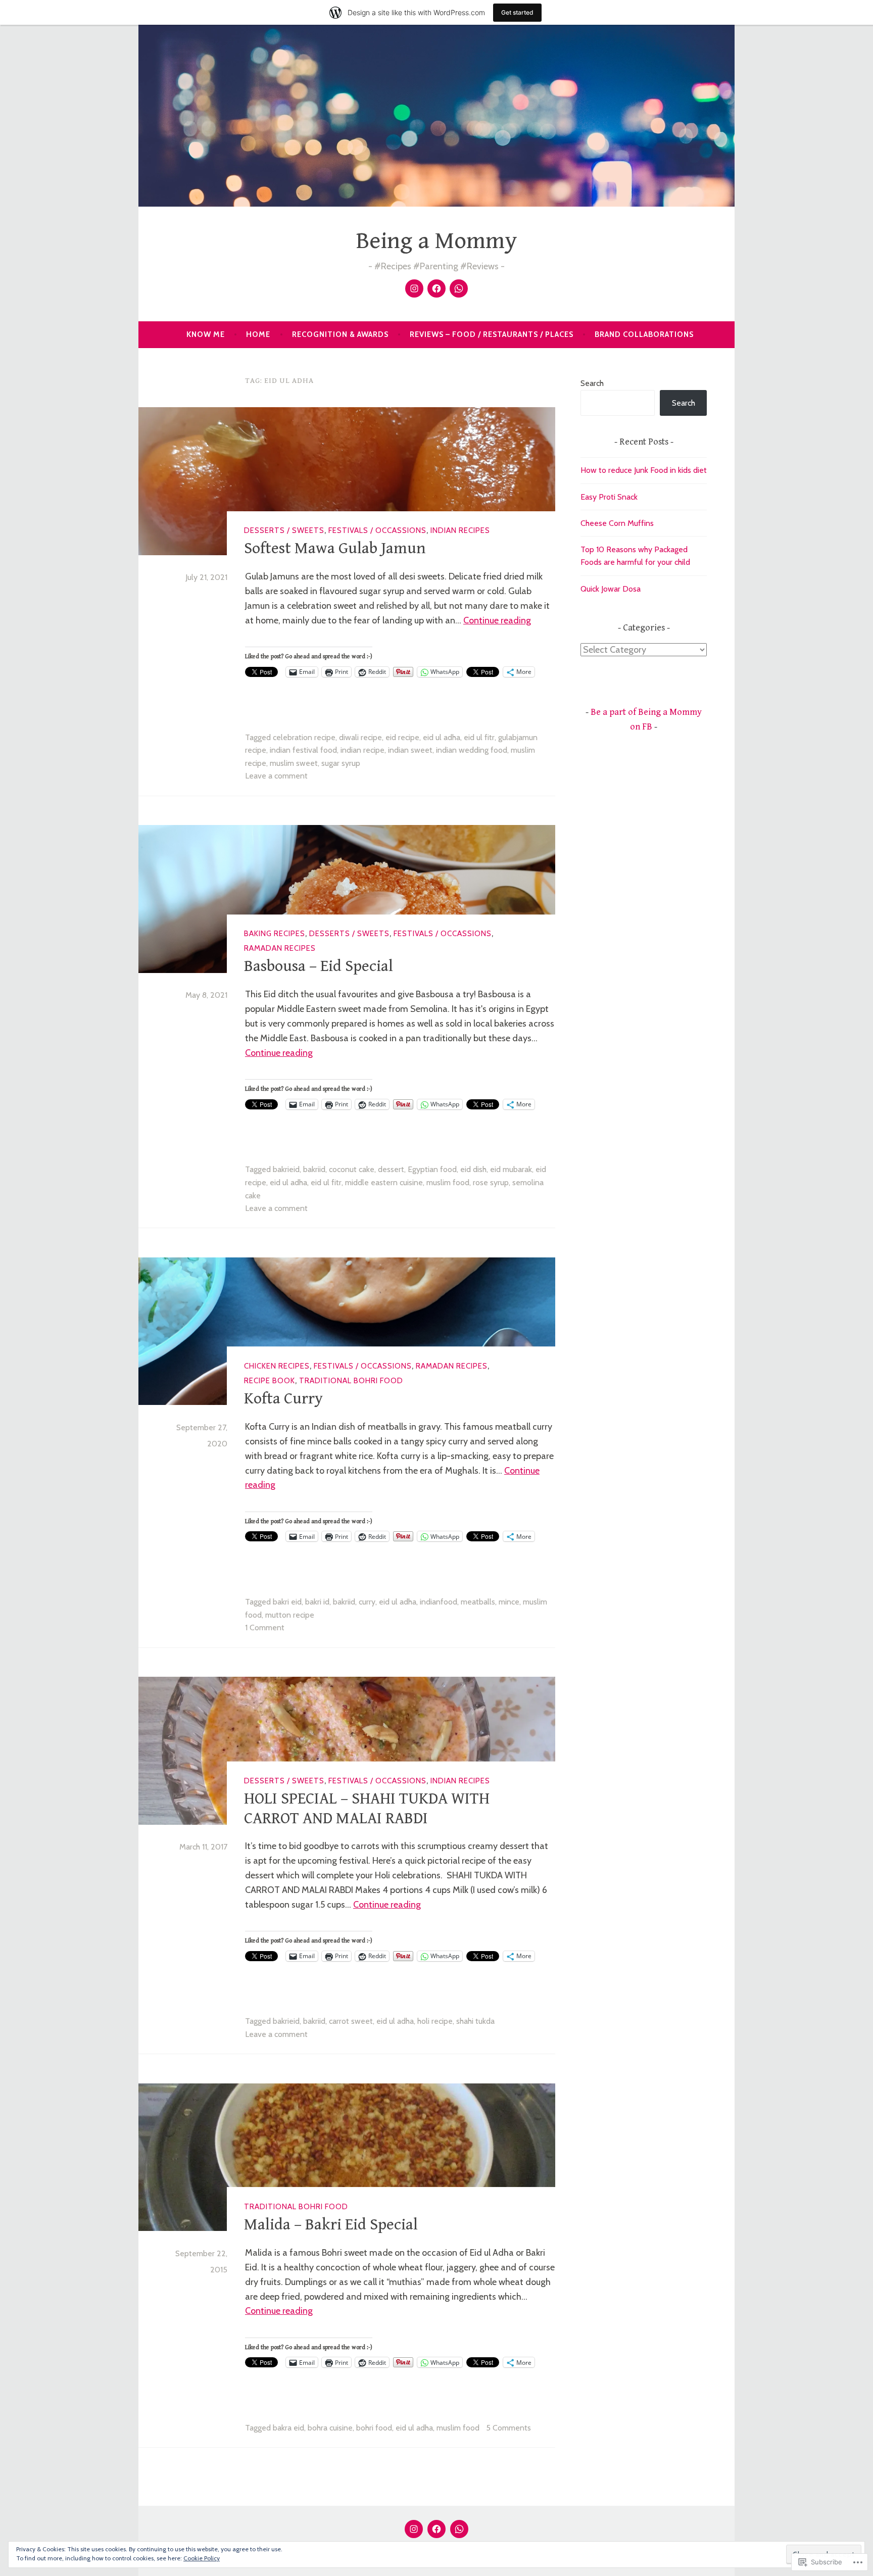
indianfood (439, 1602)
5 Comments (508, 2428)
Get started (517, 12)
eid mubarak (511, 1169)
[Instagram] (414, 288)
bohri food (374, 2428)
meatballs (478, 1602)
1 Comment (265, 1627)
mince (509, 1602)
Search (592, 383)
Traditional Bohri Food (351, 1381)
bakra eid (288, 2428)
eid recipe (402, 737)
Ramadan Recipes (280, 948)
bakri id (317, 1602)
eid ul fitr (479, 737)
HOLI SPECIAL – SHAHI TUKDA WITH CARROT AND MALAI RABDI (367, 1808)
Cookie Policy (202, 2558)
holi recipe (435, 2021)
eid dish (473, 1169)
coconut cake (352, 1169)
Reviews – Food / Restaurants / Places (492, 334)
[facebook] (437, 288)
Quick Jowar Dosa (611, 589)
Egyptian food (432, 1169)
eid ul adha (442, 737)
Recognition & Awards (340, 334)
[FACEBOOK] (437, 2529)
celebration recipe (304, 737)
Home (258, 334)
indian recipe (362, 750)
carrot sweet (351, 2021)
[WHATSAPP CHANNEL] (459, 2529)
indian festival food (303, 750)
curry (367, 1602)
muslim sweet (294, 763)
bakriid (314, 1169)
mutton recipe (290, 1615)
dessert (391, 1169)
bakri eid (287, 1602)
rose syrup (491, 1182)
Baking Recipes (275, 934)
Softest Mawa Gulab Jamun (335, 548)
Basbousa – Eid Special (319, 966)
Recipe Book (270, 1381)
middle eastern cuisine (384, 1182)
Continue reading (497, 620)
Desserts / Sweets (284, 530)
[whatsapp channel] (459, 288)
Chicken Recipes (277, 1366)
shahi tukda (475, 2021)
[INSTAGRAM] (414, 2529)
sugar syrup (341, 763)
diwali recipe (360, 737)
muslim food (448, 1182)
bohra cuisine (330, 2428)
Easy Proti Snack (609, 497)
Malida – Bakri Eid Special (331, 2225)
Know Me (206, 334)
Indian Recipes (460, 530)
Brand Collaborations (644, 334)
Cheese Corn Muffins (617, 523)
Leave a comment (276, 776)
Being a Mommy (437, 241)
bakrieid (286, 1169)
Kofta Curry (283, 1399)
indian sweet (410, 750)
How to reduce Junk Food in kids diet (644, 470)
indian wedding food (472, 750)
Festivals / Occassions (377, 530)
